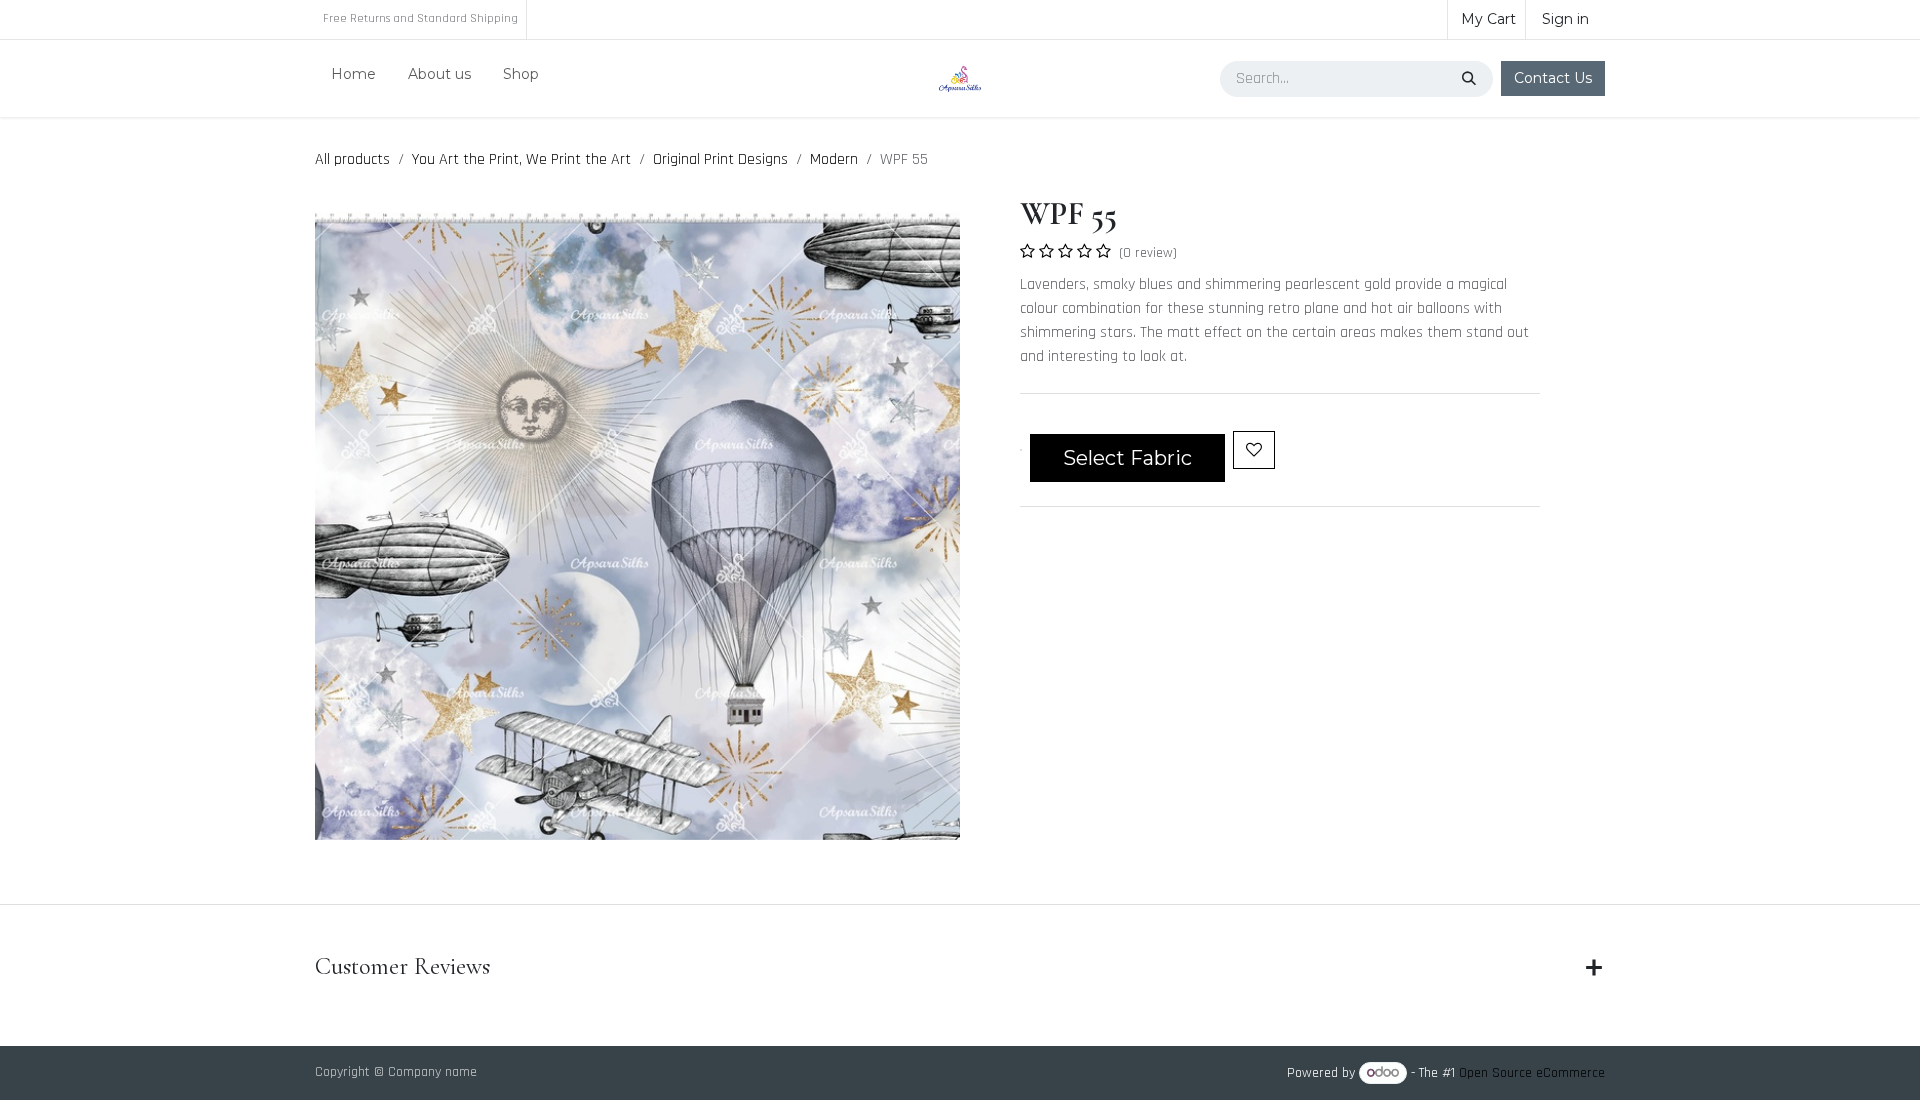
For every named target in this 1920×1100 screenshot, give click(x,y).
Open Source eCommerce (1532, 1073)
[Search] (1471, 79)
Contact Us (1553, 78)
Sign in (1565, 19)
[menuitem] (353, 78)
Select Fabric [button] (1127, 458)
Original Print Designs (720, 159)
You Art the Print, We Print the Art (521, 159)
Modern (834, 159)
